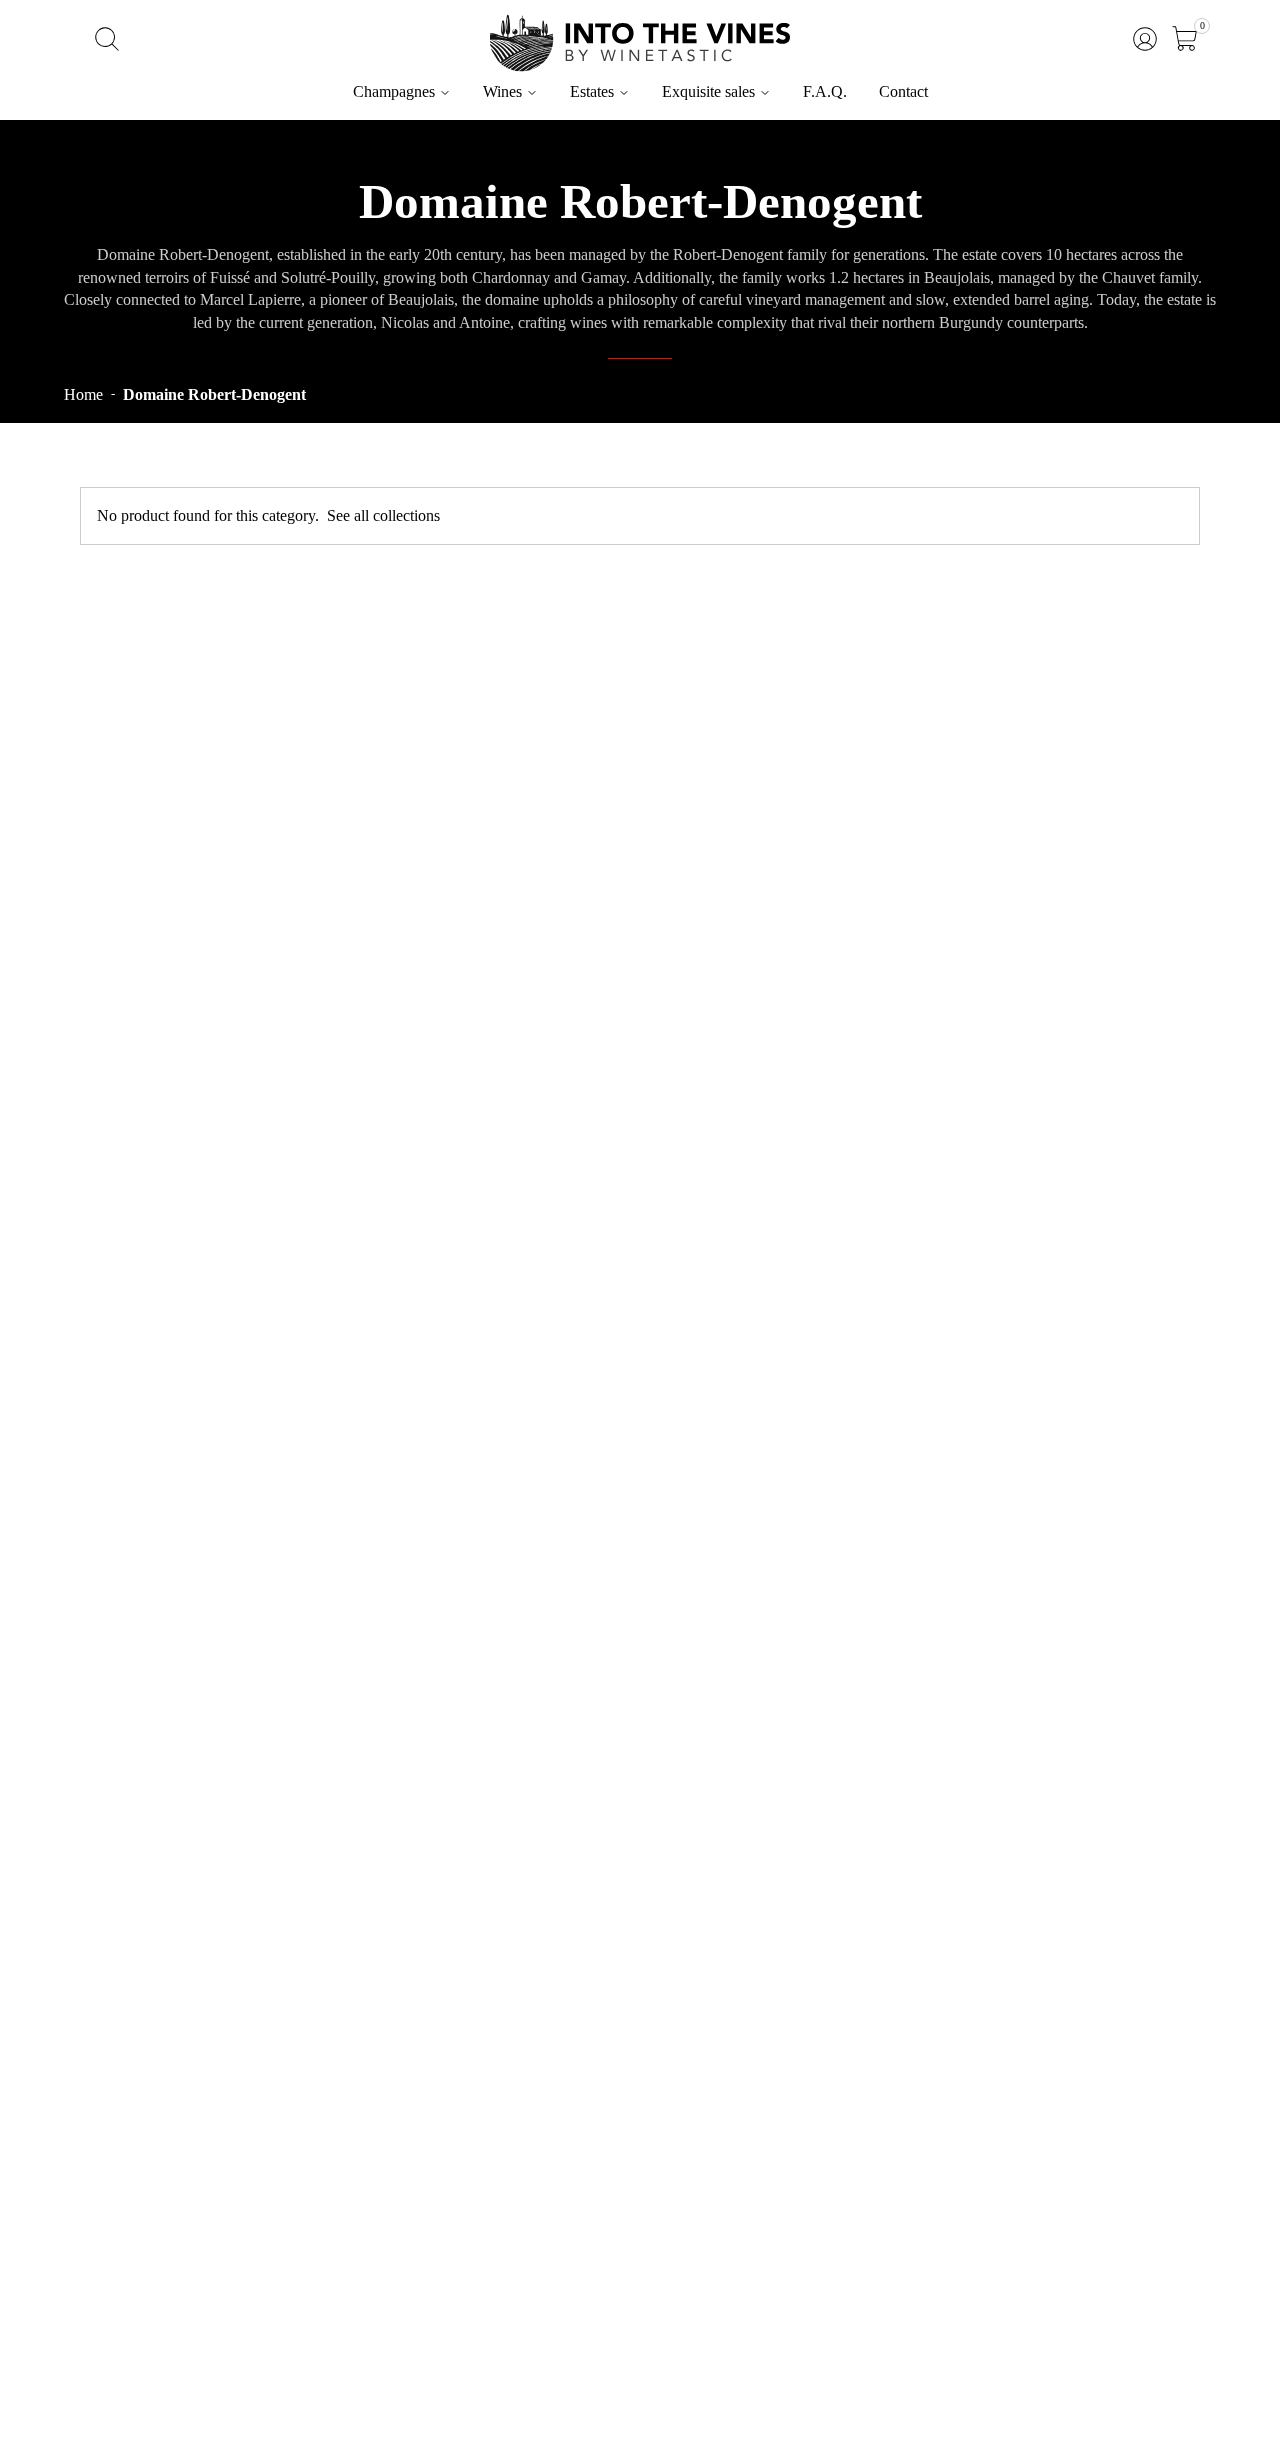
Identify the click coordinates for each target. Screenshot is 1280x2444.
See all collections (383, 515)
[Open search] (107, 39)
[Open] (1185, 39)
